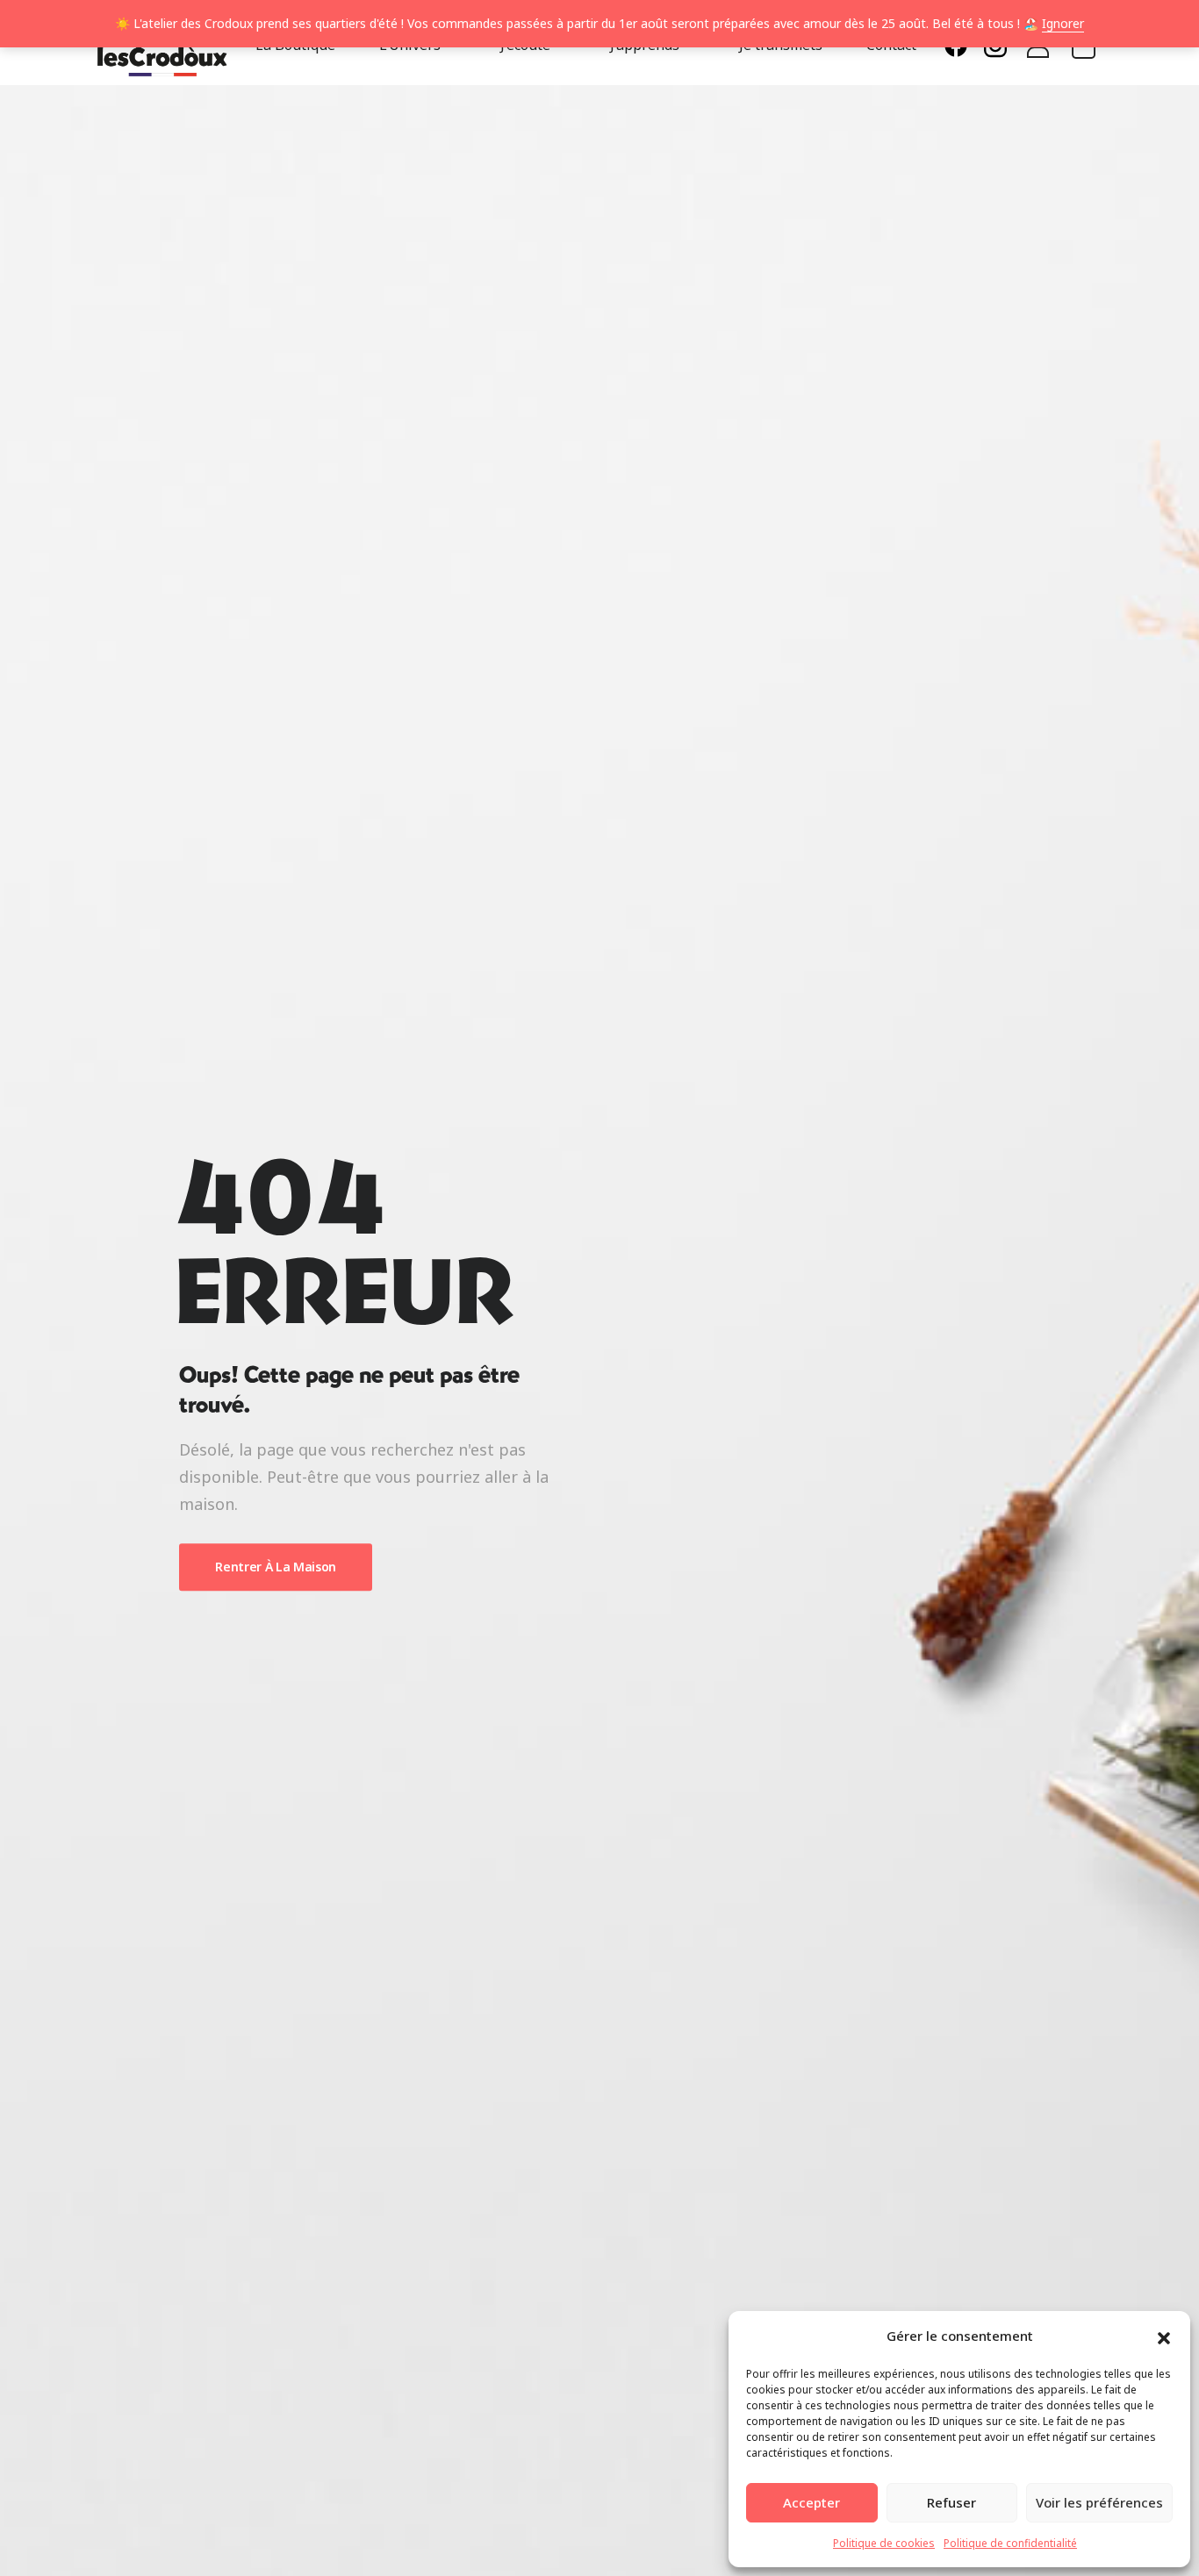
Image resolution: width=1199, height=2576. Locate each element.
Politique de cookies (884, 2543)
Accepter (811, 2502)
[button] (1164, 2336)
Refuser (951, 2502)
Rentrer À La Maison (275, 1567)
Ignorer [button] (1063, 23)
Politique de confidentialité (1010, 2543)
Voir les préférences (1099, 2502)
